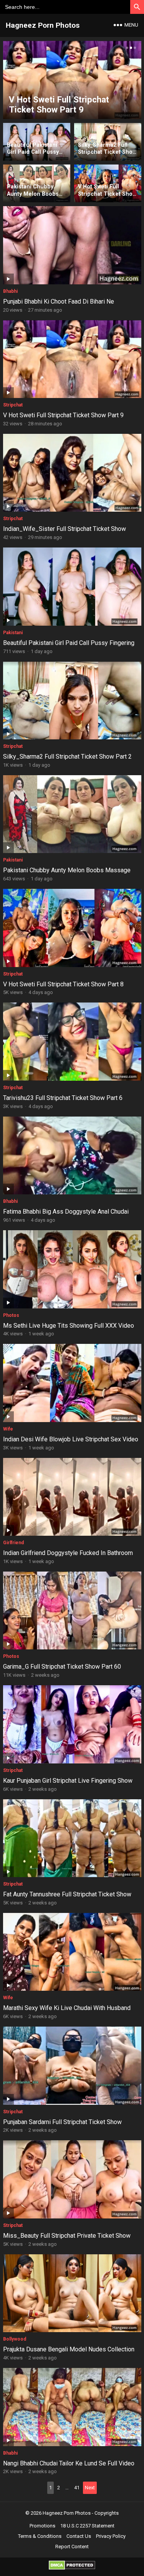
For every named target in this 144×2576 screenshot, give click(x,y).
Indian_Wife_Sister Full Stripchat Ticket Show (65, 529)
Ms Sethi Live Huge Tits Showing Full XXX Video (69, 1326)
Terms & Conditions (40, 2536)
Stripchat (13, 405)
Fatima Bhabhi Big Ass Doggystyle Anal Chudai (66, 1212)
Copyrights (107, 2513)
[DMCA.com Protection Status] (72, 2568)
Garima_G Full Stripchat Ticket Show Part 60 (62, 1667)
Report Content (72, 2547)
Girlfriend (13, 1543)
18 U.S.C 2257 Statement (87, 2526)
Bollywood (15, 2339)
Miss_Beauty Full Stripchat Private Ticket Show (67, 2236)
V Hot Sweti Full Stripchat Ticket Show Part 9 (63, 415)
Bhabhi (10, 291)
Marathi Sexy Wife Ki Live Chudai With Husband (67, 2008)
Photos (11, 1315)
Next (90, 2488)
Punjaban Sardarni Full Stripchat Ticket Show (62, 2122)
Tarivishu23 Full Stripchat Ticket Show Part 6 (63, 1098)
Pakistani (13, 633)
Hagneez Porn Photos (43, 25)
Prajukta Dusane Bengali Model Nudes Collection (69, 2349)
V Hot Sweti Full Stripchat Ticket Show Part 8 (63, 984)
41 (77, 2488)
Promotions (42, 2526)
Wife (8, 1429)
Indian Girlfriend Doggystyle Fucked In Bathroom (68, 1553)
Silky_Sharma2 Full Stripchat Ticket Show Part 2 (67, 757)
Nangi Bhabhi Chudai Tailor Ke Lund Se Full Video (69, 2463)
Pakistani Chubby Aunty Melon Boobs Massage (67, 870)
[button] (126, 48)
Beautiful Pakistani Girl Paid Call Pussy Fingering (69, 643)
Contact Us (79, 2536)
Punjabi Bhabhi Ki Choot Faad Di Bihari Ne (59, 301)
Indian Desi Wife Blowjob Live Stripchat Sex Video (71, 1439)
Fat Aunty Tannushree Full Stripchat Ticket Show (67, 1894)
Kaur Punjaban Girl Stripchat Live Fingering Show (68, 1781)
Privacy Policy (111, 2536)
